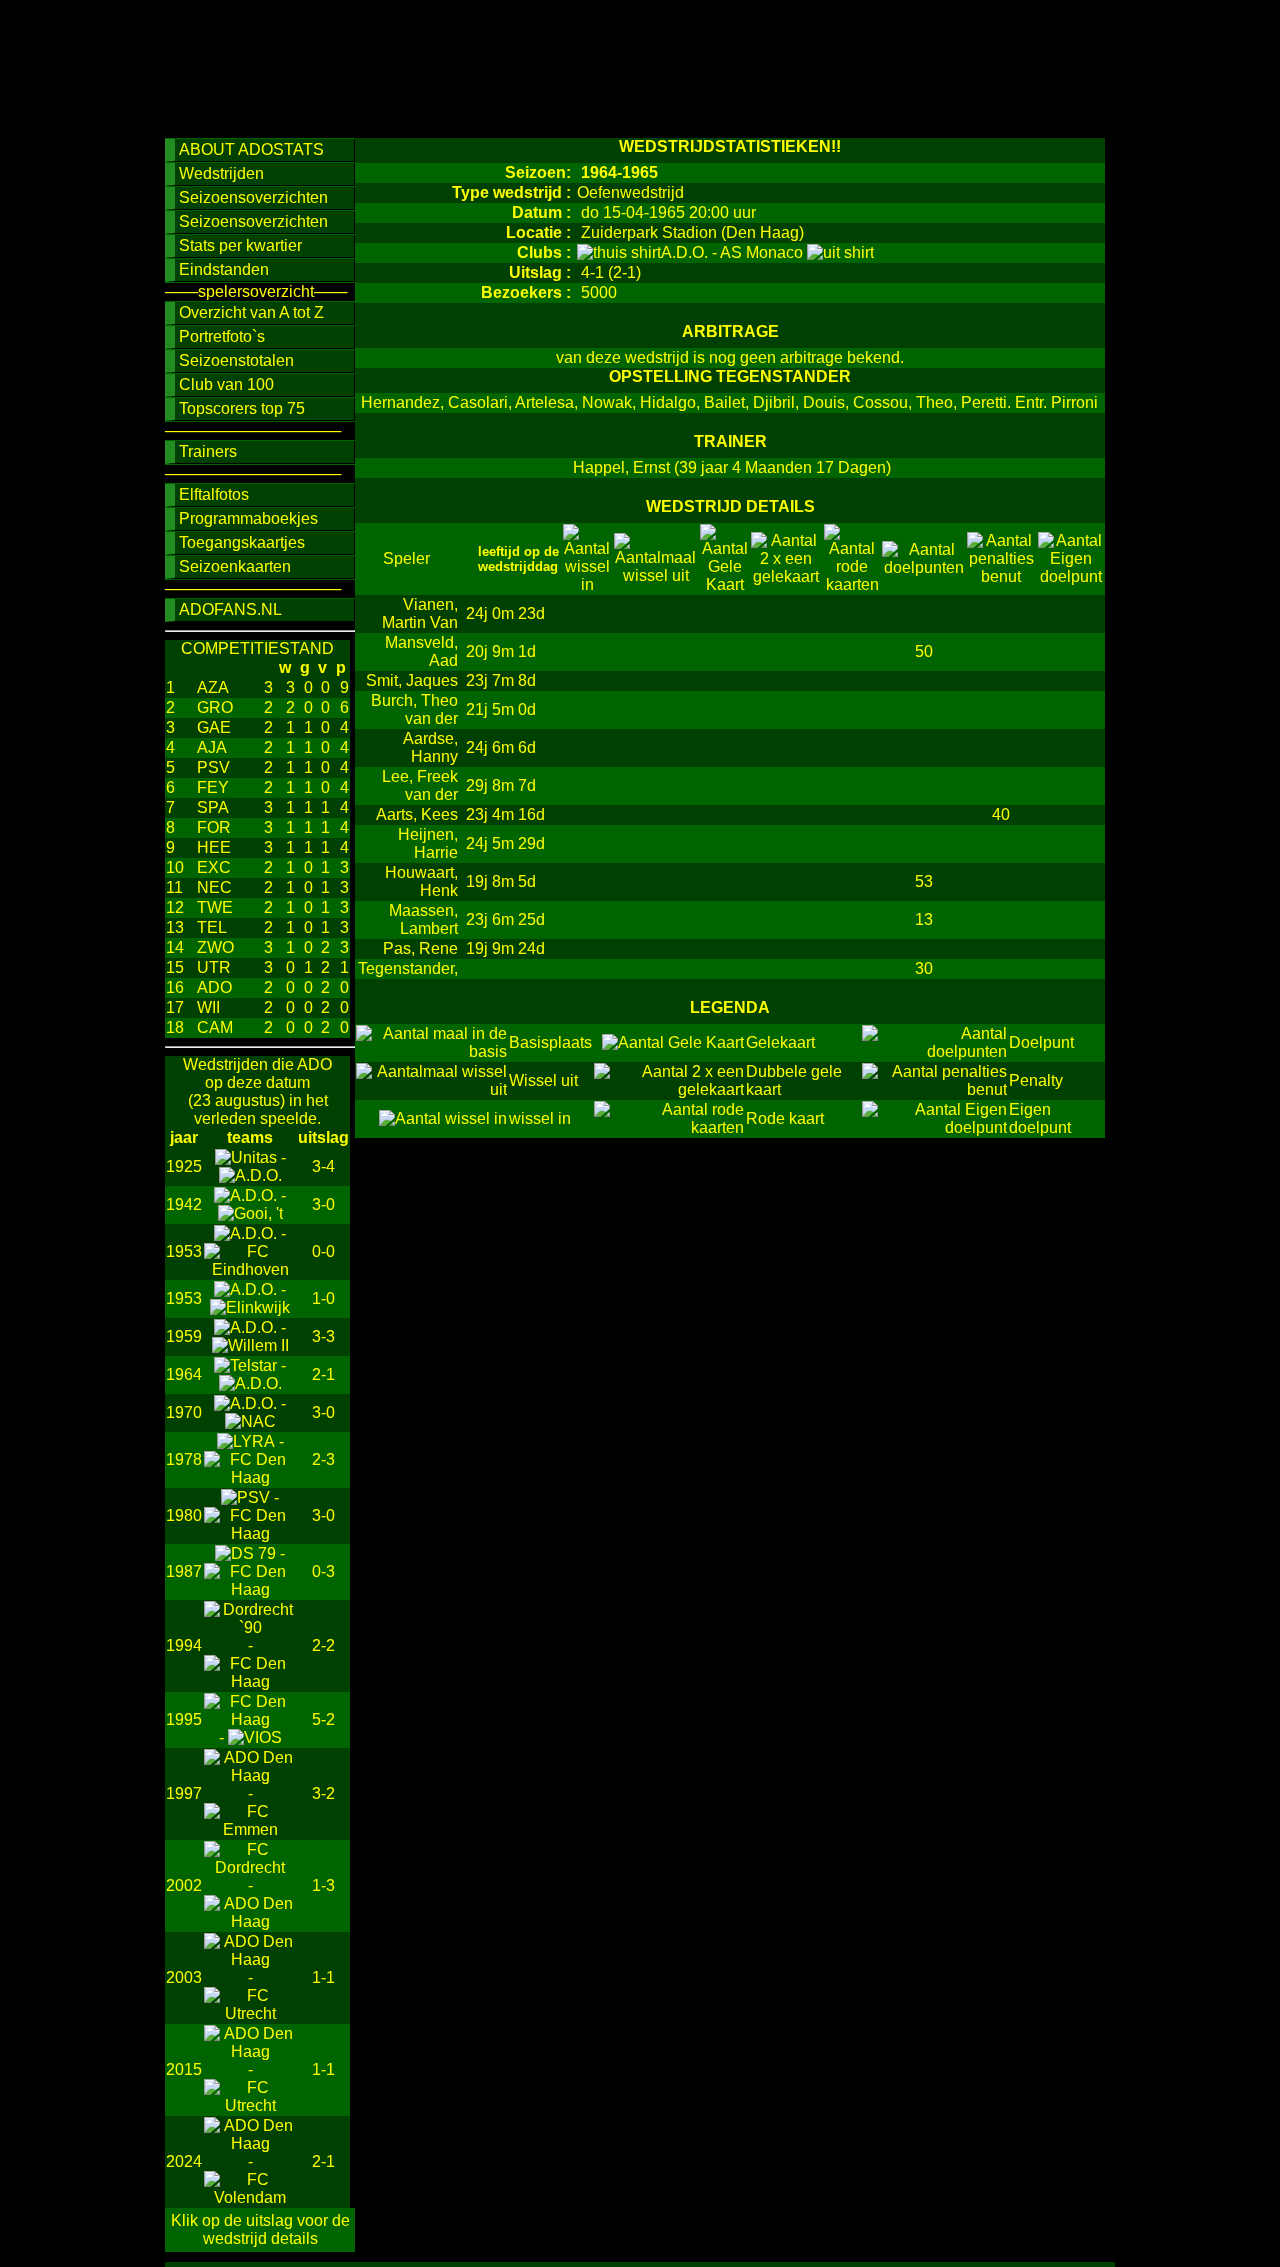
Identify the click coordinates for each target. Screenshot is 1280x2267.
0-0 (323, 1251)
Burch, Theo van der (414, 709)
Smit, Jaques (412, 680)
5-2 (323, 1719)
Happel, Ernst (621, 467)
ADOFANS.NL (230, 609)
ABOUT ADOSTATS (251, 149)
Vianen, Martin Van (420, 613)
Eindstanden (224, 269)
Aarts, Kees (417, 814)
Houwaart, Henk (421, 881)
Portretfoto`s (222, 336)
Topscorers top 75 (242, 408)
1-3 (323, 1885)
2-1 (323, 1374)
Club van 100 (226, 384)
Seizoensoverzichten (253, 197)
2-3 (323, 1459)
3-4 (323, 1166)
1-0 (323, 1298)
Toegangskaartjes (242, 542)
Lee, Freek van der (420, 785)
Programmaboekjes (248, 518)
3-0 (323, 1204)
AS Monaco (763, 252)
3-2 (323, 1793)
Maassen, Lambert (423, 919)
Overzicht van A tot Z (251, 312)
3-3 (323, 1336)
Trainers (208, 451)
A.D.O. (686, 252)
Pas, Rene (420, 948)
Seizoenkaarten (235, 566)
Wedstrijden (221, 173)
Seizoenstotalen (236, 360)
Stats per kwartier (240, 245)
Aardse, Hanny (430, 747)
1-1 (323, 1977)
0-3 (323, 1571)
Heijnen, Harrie (428, 843)
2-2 (323, 1645)
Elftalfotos (214, 494)
